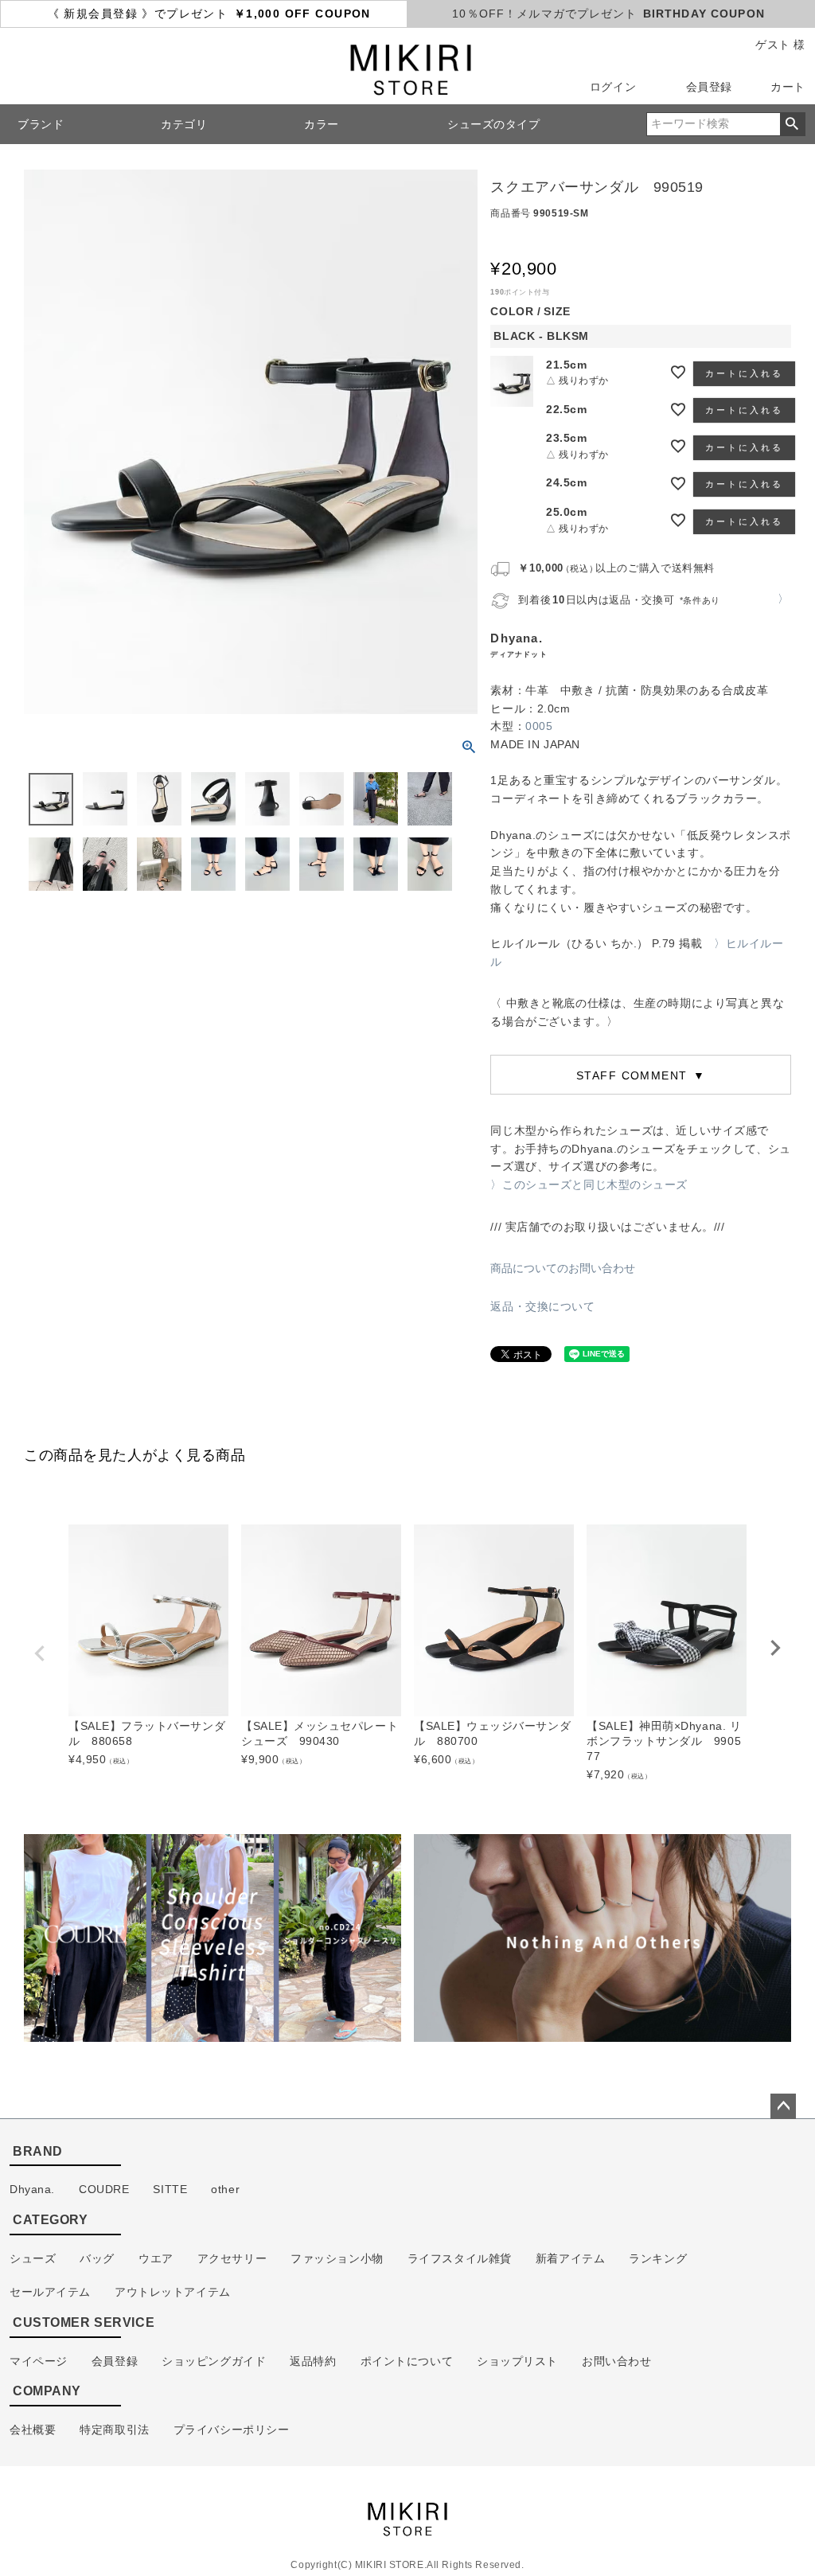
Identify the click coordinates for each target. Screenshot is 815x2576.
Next (775, 1648)
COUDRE (104, 2189)
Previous (40, 1653)
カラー (322, 124)
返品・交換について (542, 1306)
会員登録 (709, 87)
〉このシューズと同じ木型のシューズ (589, 1185)
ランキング (658, 2258)
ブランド (41, 124)
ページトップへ (783, 2106)
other (225, 2189)
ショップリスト (517, 2361)
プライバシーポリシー (232, 2430)
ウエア (156, 2258)
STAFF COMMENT (634, 1075)
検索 (792, 124)
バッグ (97, 2258)
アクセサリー (232, 2258)
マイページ (39, 2361)
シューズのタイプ (494, 124)
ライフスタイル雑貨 (460, 2258)
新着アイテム (570, 2258)
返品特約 (313, 2361)
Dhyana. (32, 2189)
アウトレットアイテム (173, 2292)
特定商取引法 (114, 2430)
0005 (539, 726)
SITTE (170, 2189)
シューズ (33, 2258)
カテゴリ (184, 124)
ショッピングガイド (214, 2361)
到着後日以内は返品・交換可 (619, 600)
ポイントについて (407, 2361)
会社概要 (33, 2430)
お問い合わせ (616, 2361)
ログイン (613, 87)
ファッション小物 (337, 2258)
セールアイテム (50, 2292)
